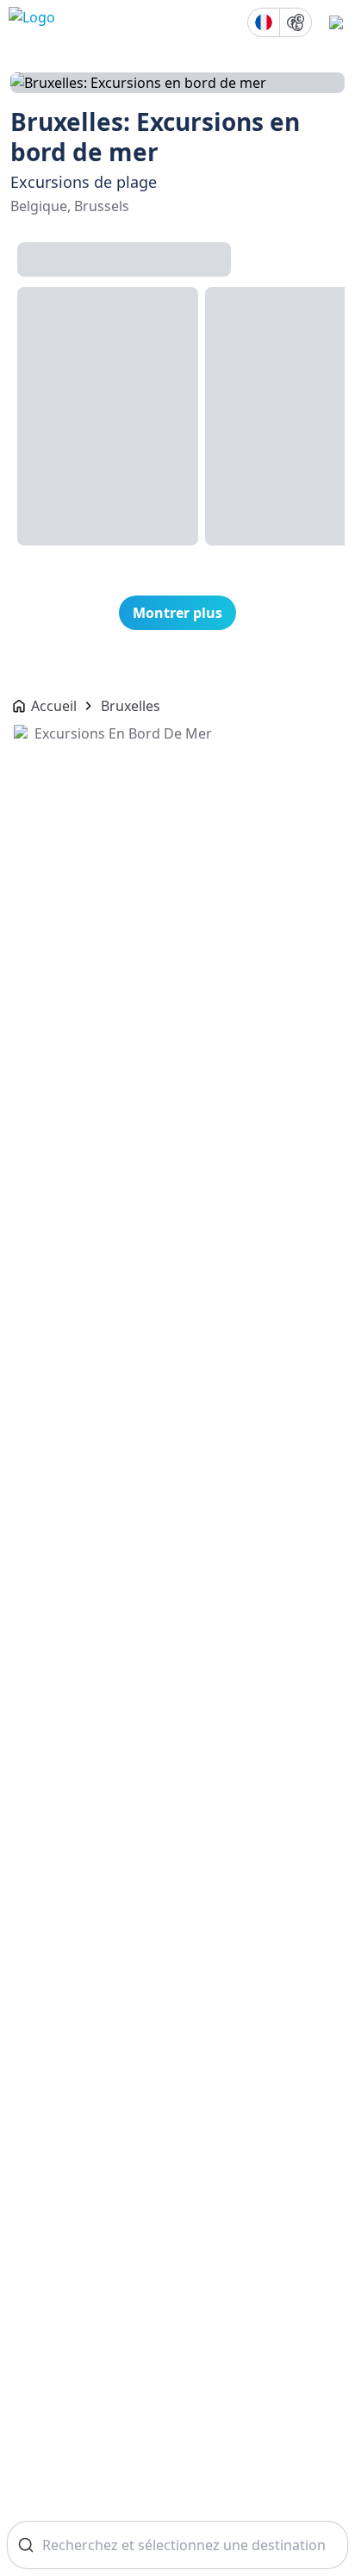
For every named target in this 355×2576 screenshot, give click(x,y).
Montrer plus (177, 613)
